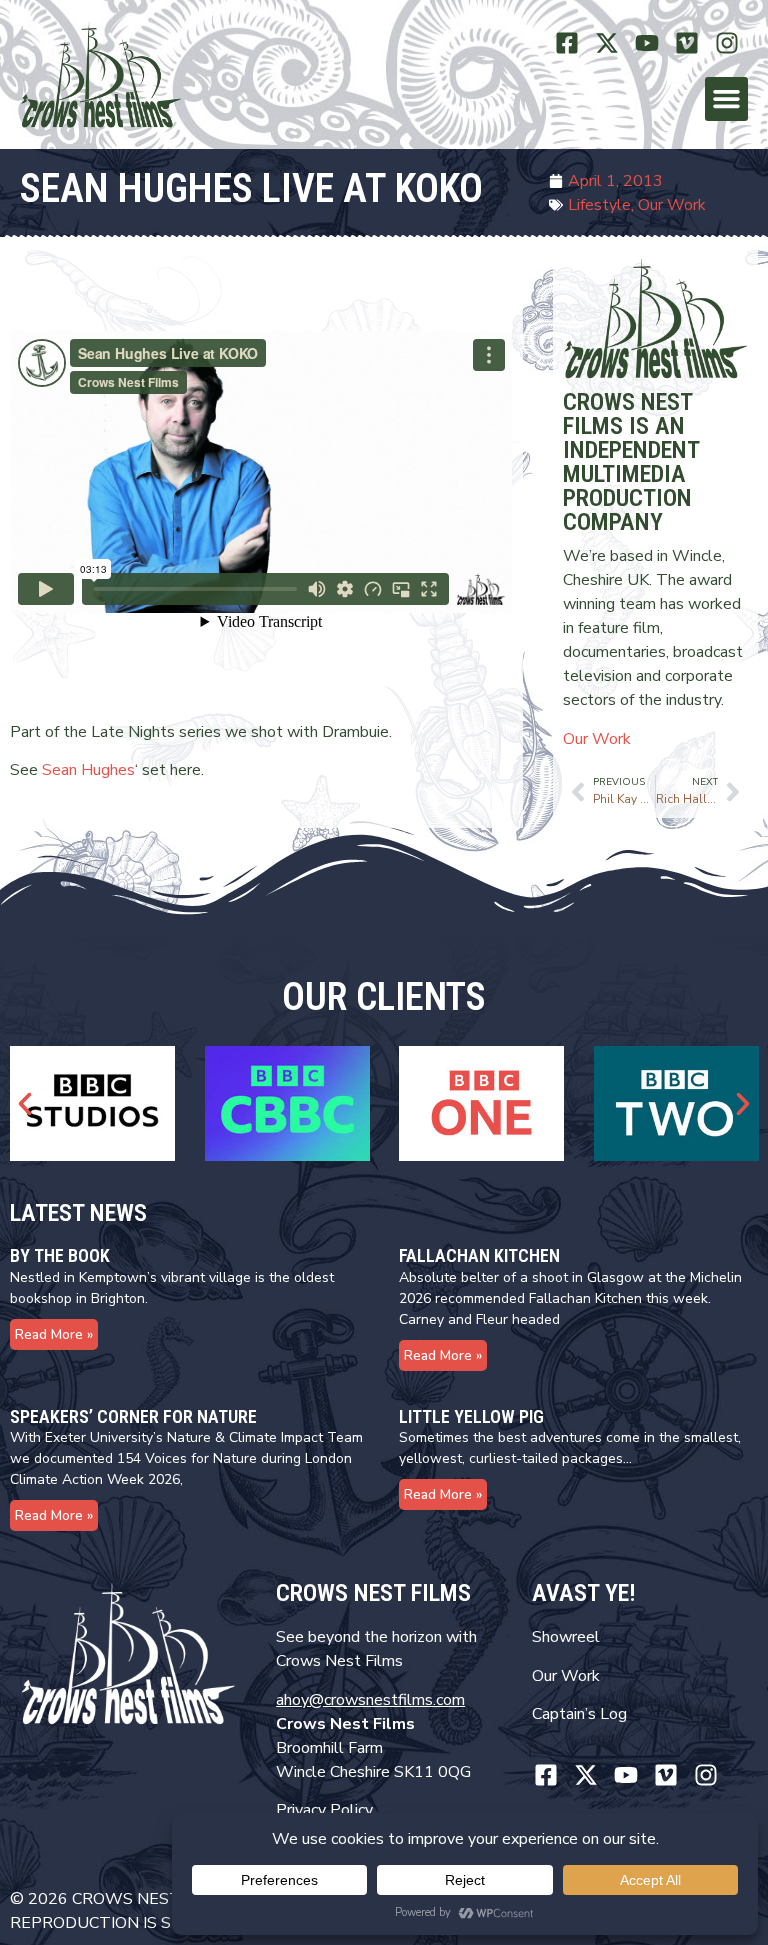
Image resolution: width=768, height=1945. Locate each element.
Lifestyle (599, 205)
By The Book (60, 1255)
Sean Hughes (88, 770)
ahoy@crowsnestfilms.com (370, 1700)
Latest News (78, 1213)
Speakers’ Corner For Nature (133, 1416)
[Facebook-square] (567, 42)
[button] (727, 99)
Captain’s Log (579, 1714)
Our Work (672, 205)
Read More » (54, 1334)
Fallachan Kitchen (479, 1255)
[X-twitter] (607, 42)
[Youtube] (647, 42)
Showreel (566, 1637)
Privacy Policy (324, 1810)
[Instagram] (726, 42)
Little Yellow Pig (471, 1416)
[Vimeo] (686, 42)
